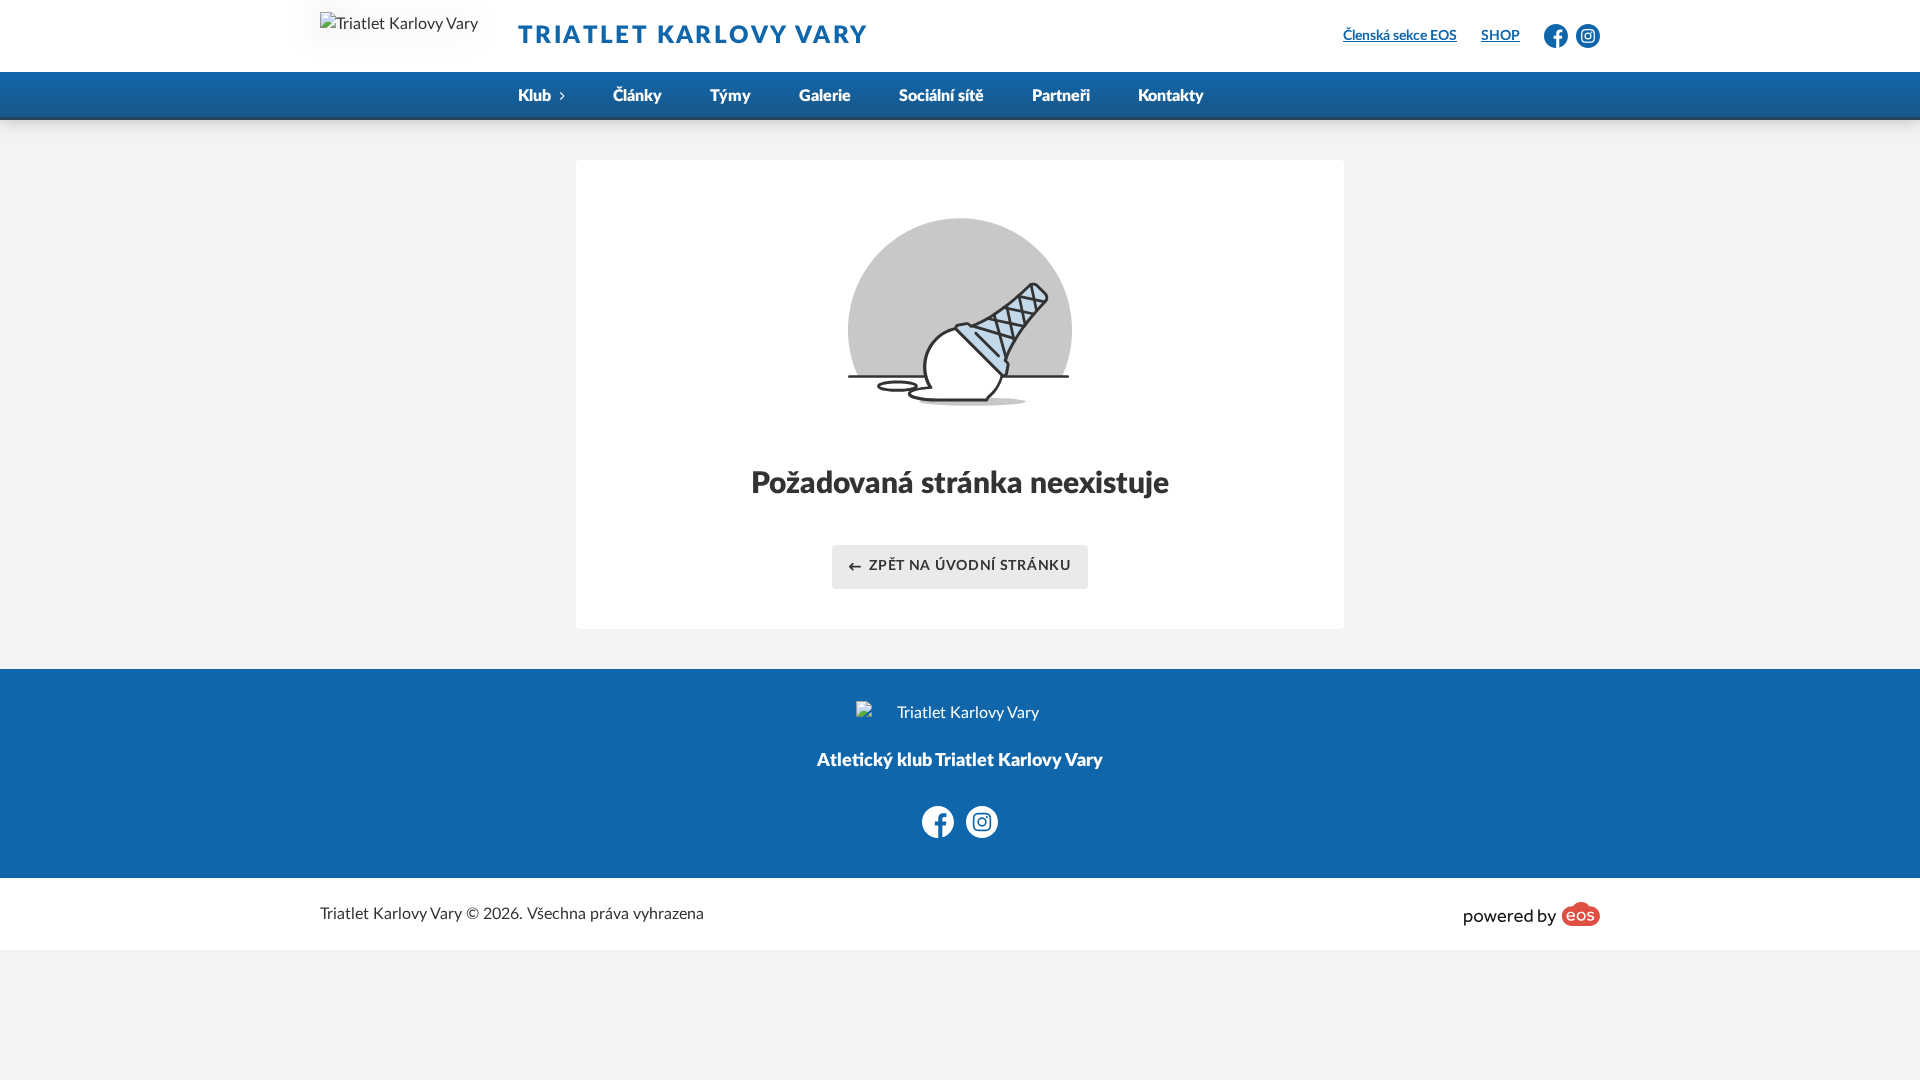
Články (637, 96)
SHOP (1500, 36)
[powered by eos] (1532, 914)
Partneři (1061, 96)
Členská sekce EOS (1400, 36)
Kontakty (1171, 96)
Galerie (825, 96)
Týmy (730, 96)
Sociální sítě (941, 96)
